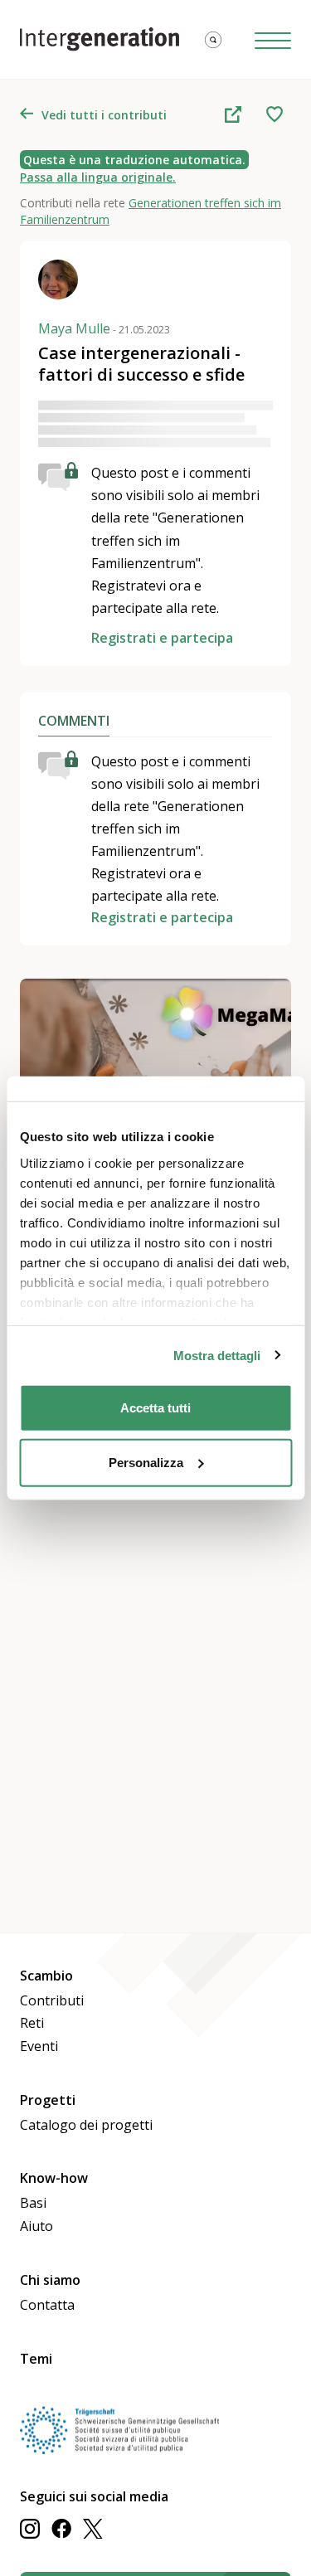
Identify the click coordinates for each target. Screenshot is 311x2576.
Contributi (52, 2000)
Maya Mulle (104, 328)
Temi (36, 2359)
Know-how (54, 2178)
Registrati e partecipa (162, 638)
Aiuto (36, 2226)
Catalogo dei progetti (86, 2125)
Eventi (39, 2046)
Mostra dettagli (217, 1355)
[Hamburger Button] (273, 39)
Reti (32, 2023)
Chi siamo (50, 2280)
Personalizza (146, 1462)
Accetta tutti (155, 1408)
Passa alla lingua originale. (98, 177)
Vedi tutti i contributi (104, 115)
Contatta (47, 2305)
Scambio (46, 1976)
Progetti (48, 2100)
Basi (33, 2203)
